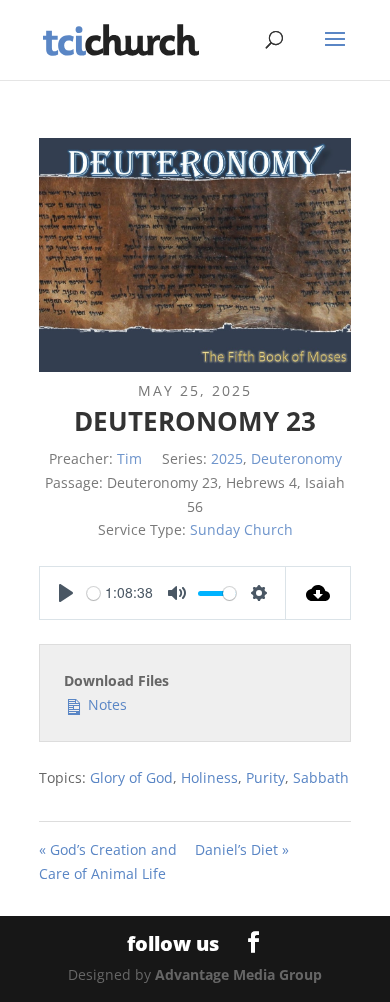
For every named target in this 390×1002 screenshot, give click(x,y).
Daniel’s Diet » (242, 849)
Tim (129, 458)
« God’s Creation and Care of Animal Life (108, 861)
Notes (105, 704)
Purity (265, 777)
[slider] (93, 593)
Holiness (209, 777)
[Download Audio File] (318, 593)
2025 (227, 458)
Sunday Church (241, 529)
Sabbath (321, 777)
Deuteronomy (296, 458)
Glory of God (131, 777)
